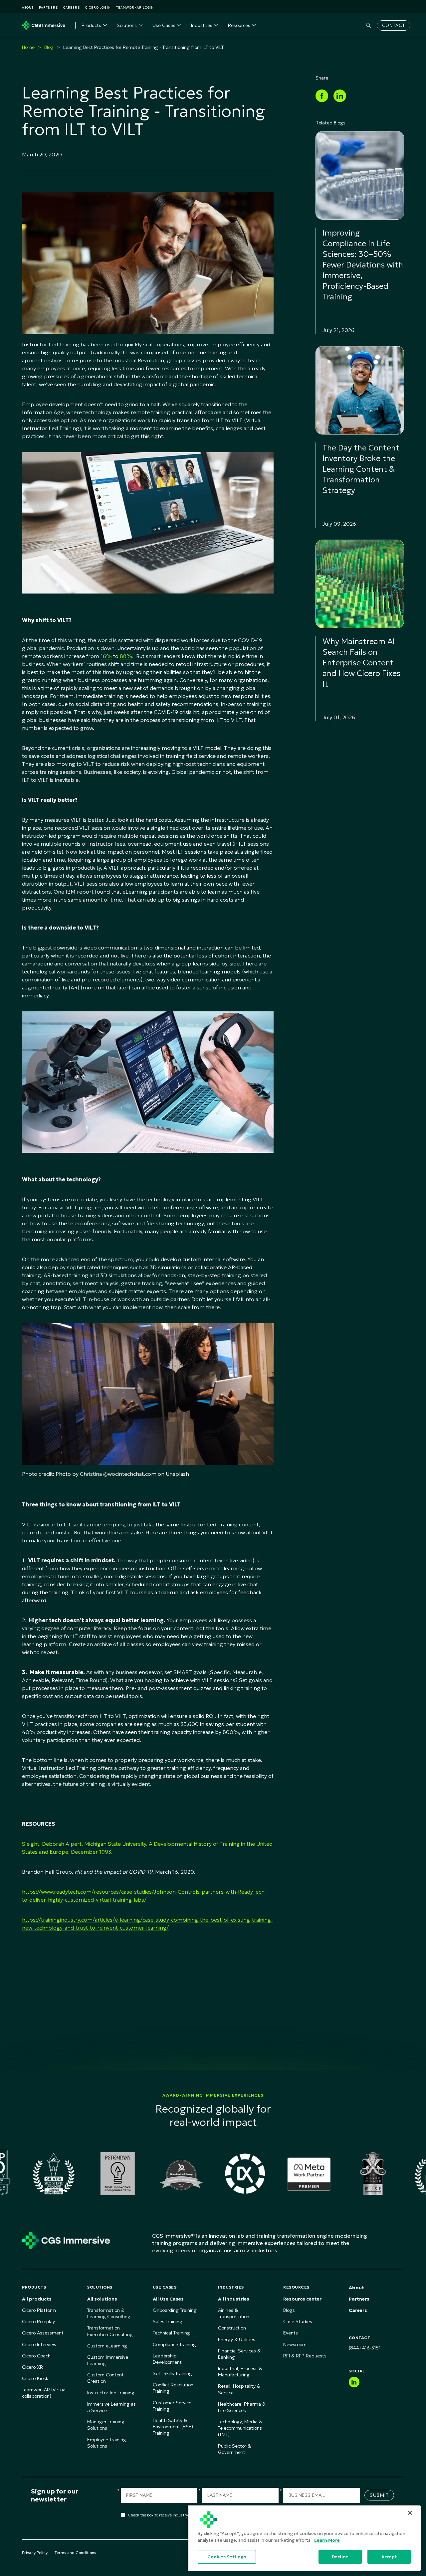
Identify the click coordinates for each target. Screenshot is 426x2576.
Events (291, 2333)
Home (28, 47)
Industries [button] (202, 25)
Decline (340, 2557)
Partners (48, 7)
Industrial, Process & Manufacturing (240, 2372)
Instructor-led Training (111, 2393)
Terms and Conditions (75, 2553)
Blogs (289, 2310)
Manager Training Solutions (106, 2425)
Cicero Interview (39, 2344)
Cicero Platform (39, 2310)
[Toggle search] (368, 25)
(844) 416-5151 (365, 2348)
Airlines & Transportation (234, 2313)
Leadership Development (167, 2359)
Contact (394, 25)
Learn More (327, 2540)
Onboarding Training (175, 2310)
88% (126, 656)
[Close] (410, 2513)
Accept (389, 2557)
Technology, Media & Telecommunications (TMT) (240, 2428)
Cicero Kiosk (35, 2378)
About (28, 7)
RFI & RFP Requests (305, 2356)
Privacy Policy (35, 2553)
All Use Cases (168, 2299)
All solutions (102, 2299)
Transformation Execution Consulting (110, 2331)
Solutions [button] (127, 25)
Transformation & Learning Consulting (109, 2313)
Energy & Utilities (237, 2339)
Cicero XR (32, 2367)
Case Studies (298, 2321)
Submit (379, 2495)
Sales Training (168, 2321)
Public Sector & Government (234, 2449)
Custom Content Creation (106, 2378)
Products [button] (91, 25)
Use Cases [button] (164, 25)
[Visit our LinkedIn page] (354, 2382)
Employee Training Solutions (107, 2443)
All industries (234, 2299)
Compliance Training (174, 2344)
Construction (232, 2328)
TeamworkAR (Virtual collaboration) (44, 2393)
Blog (49, 47)
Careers (72, 7)
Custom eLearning (107, 2346)
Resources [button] (239, 25)
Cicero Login (98, 7)
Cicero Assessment (43, 2333)
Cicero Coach (36, 2356)
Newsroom (295, 2344)
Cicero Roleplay (38, 2321)
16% (106, 656)
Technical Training (171, 2333)
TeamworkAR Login (135, 7)
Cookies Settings (227, 2557)
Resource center (302, 2299)
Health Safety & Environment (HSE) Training (173, 2427)
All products (37, 2299)
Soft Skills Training (172, 2373)
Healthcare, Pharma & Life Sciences (242, 2407)
